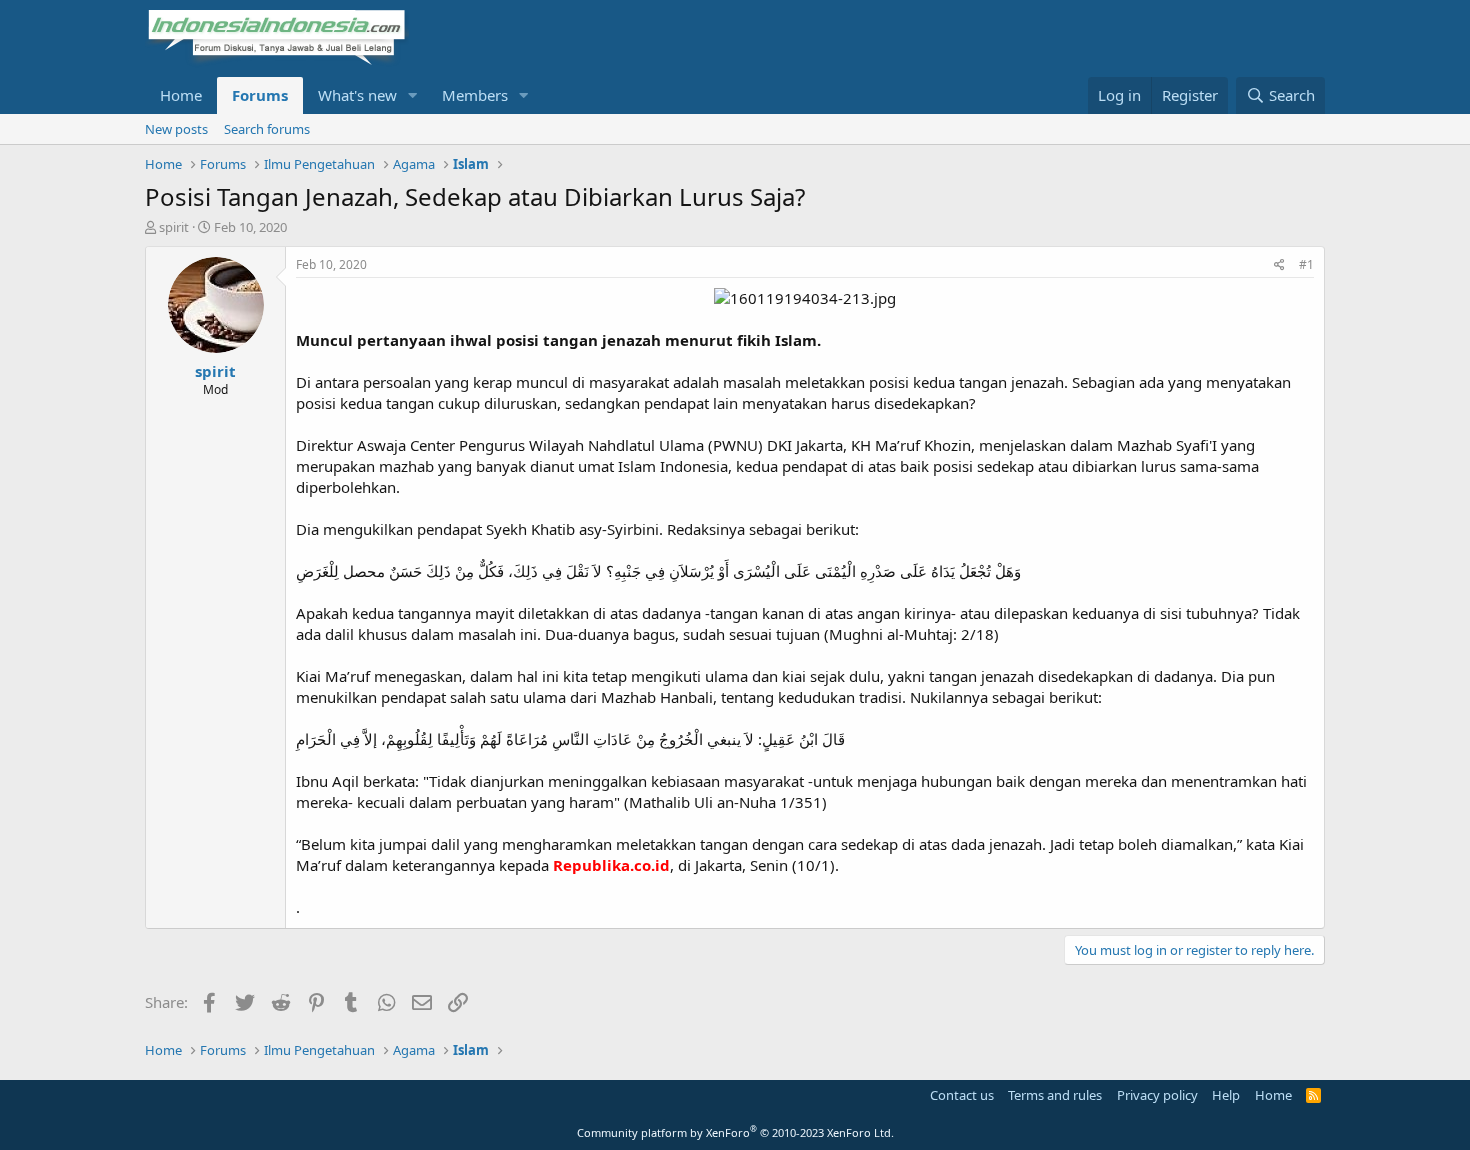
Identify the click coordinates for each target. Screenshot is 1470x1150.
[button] (413, 95)
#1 (1306, 264)
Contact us (962, 1095)
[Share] (1279, 265)
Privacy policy (1157, 1095)
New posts (176, 129)
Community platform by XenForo (735, 1132)
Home (181, 95)
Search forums (267, 129)
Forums (260, 95)
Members (475, 95)
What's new (357, 95)
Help (1226, 1095)
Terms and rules (1055, 1095)
